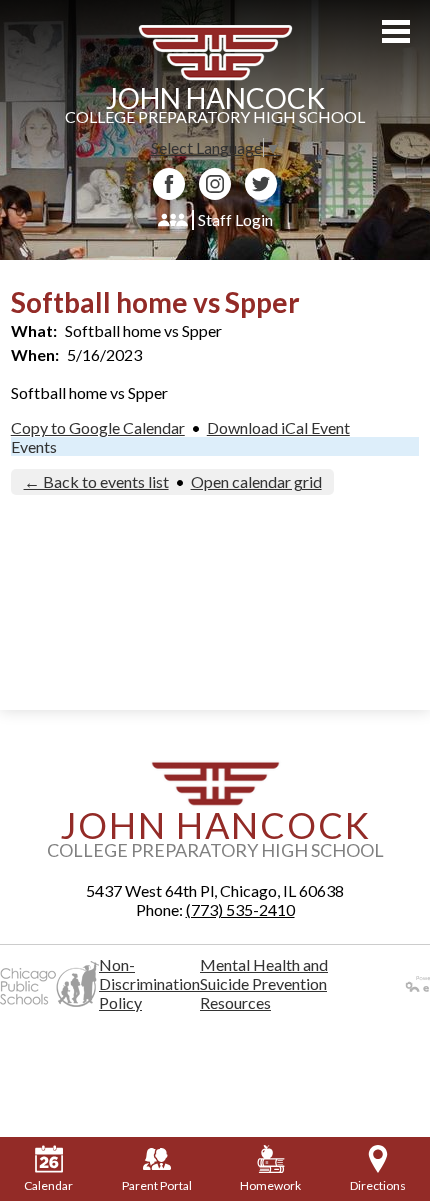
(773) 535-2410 (240, 909)
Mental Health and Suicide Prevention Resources (264, 983)
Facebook (169, 184)
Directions (378, 1185)
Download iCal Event (278, 427)
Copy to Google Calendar (98, 427)
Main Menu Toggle (396, 31)
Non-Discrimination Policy (149, 983)
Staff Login (235, 219)
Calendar (48, 1185)
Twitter (261, 184)
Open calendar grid (256, 481)
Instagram (215, 184)
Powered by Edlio (396, 984)
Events (34, 446)
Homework (270, 1185)
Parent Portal (157, 1185)
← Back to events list (96, 481)
